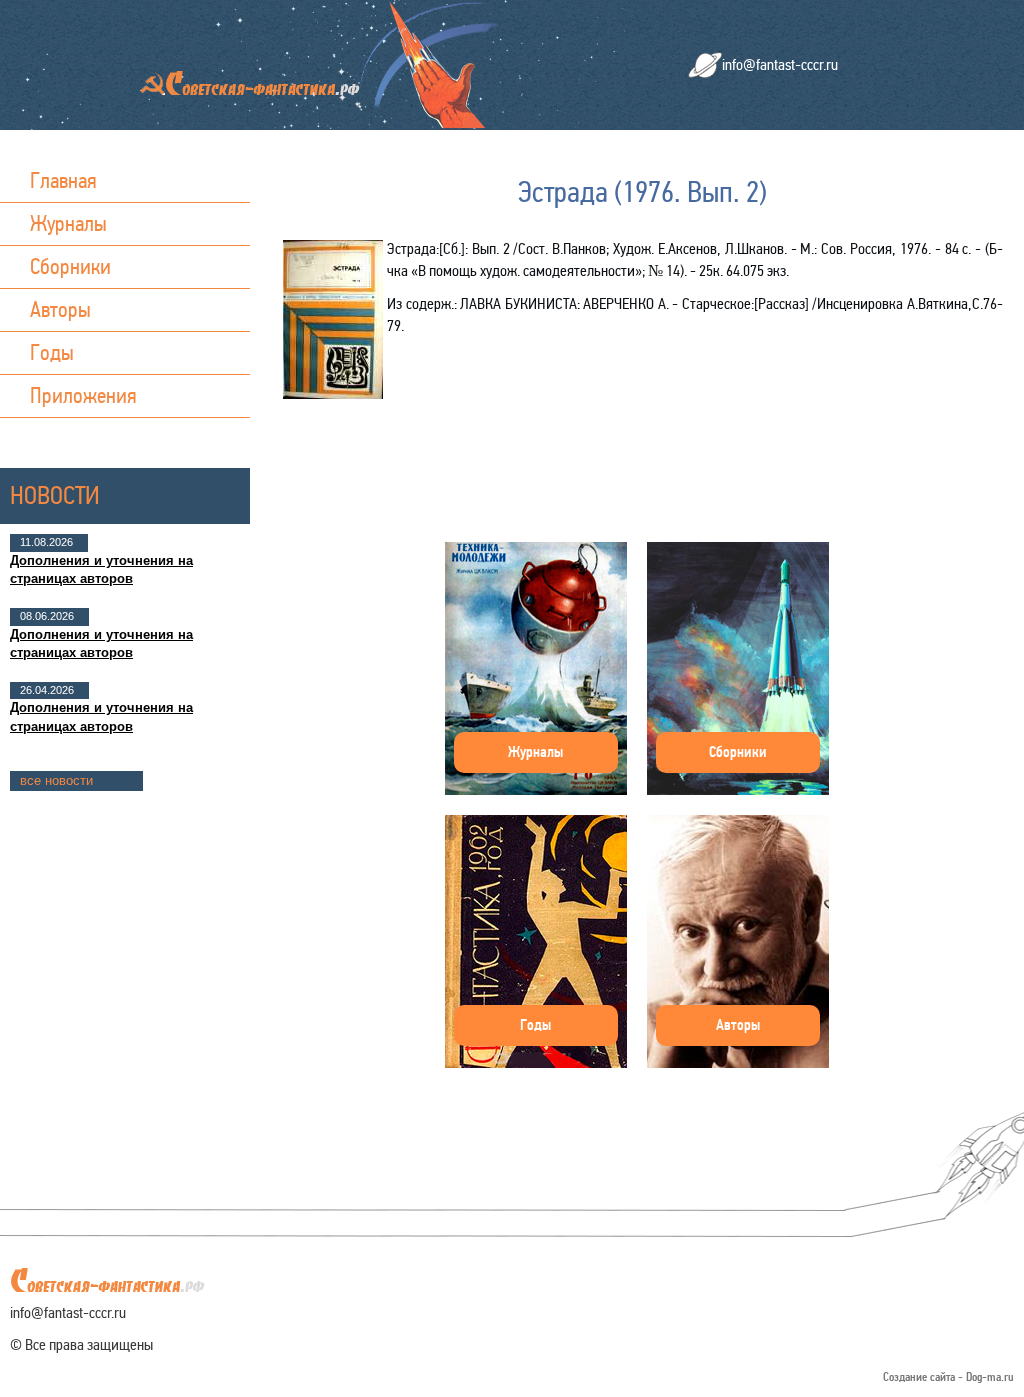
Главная (63, 180)
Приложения (83, 395)
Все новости (56, 780)
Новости (55, 495)
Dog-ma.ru (990, 1377)
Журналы (68, 223)
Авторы (60, 309)
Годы (52, 352)
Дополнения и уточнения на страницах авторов (101, 569)
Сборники (70, 266)
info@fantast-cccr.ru (780, 64)
